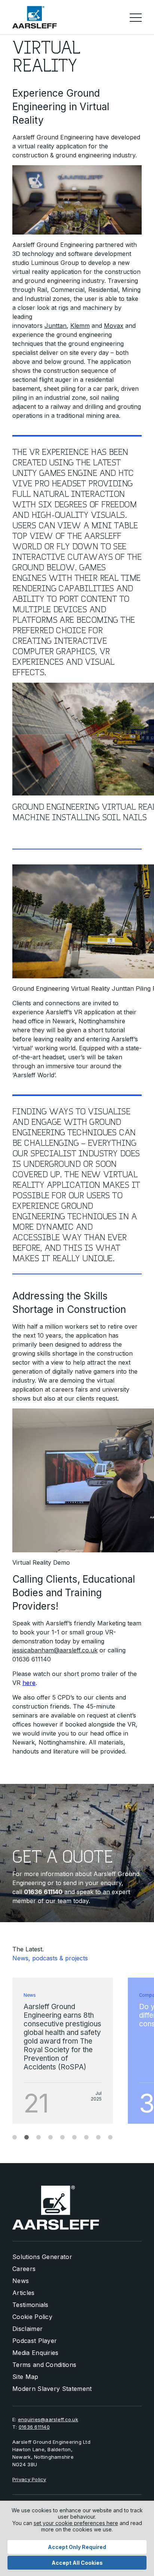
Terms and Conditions (44, 2365)
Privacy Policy (29, 2479)
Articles (24, 2293)
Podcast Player (35, 2341)
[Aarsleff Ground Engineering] (35, 17)
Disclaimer (27, 2329)
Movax (114, 326)
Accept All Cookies (77, 2563)
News (21, 2281)
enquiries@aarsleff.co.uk (48, 2419)
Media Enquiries (36, 2353)
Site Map (25, 2377)
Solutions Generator (42, 2257)
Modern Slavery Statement (52, 2389)
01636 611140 (34, 2427)
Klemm (80, 326)
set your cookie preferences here (76, 2523)
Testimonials (30, 2305)
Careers (24, 2269)
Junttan (56, 326)
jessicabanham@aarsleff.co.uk (55, 1650)
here (29, 1683)
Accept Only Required (77, 2547)
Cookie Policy (32, 2317)
